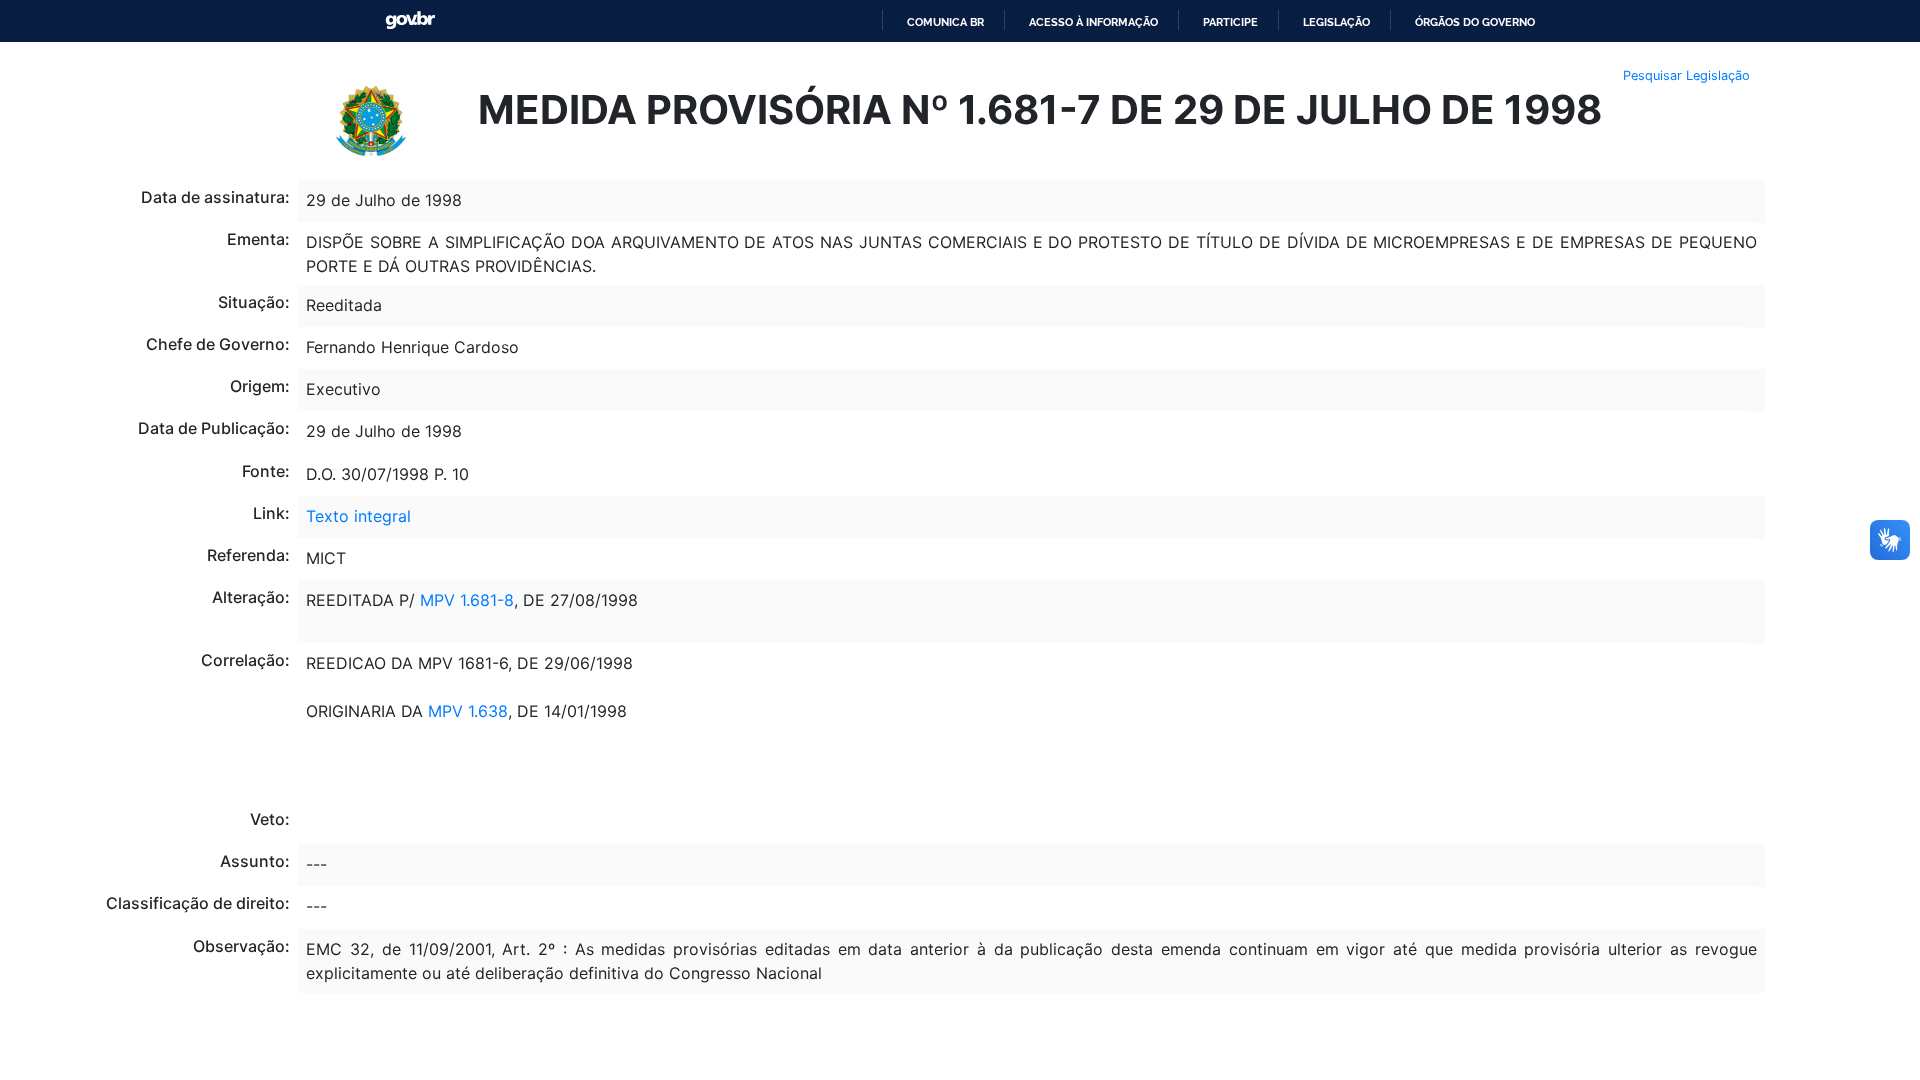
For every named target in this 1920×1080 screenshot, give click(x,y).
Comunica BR (945, 22)
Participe (1230, 22)
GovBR (410, 20)
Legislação (1336, 22)
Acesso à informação (1093, 22)
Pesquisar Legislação (1686, 75)
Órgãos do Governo (1475, 22)
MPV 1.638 (468, 711)
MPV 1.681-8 (467, 600)
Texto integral (358, 516)
